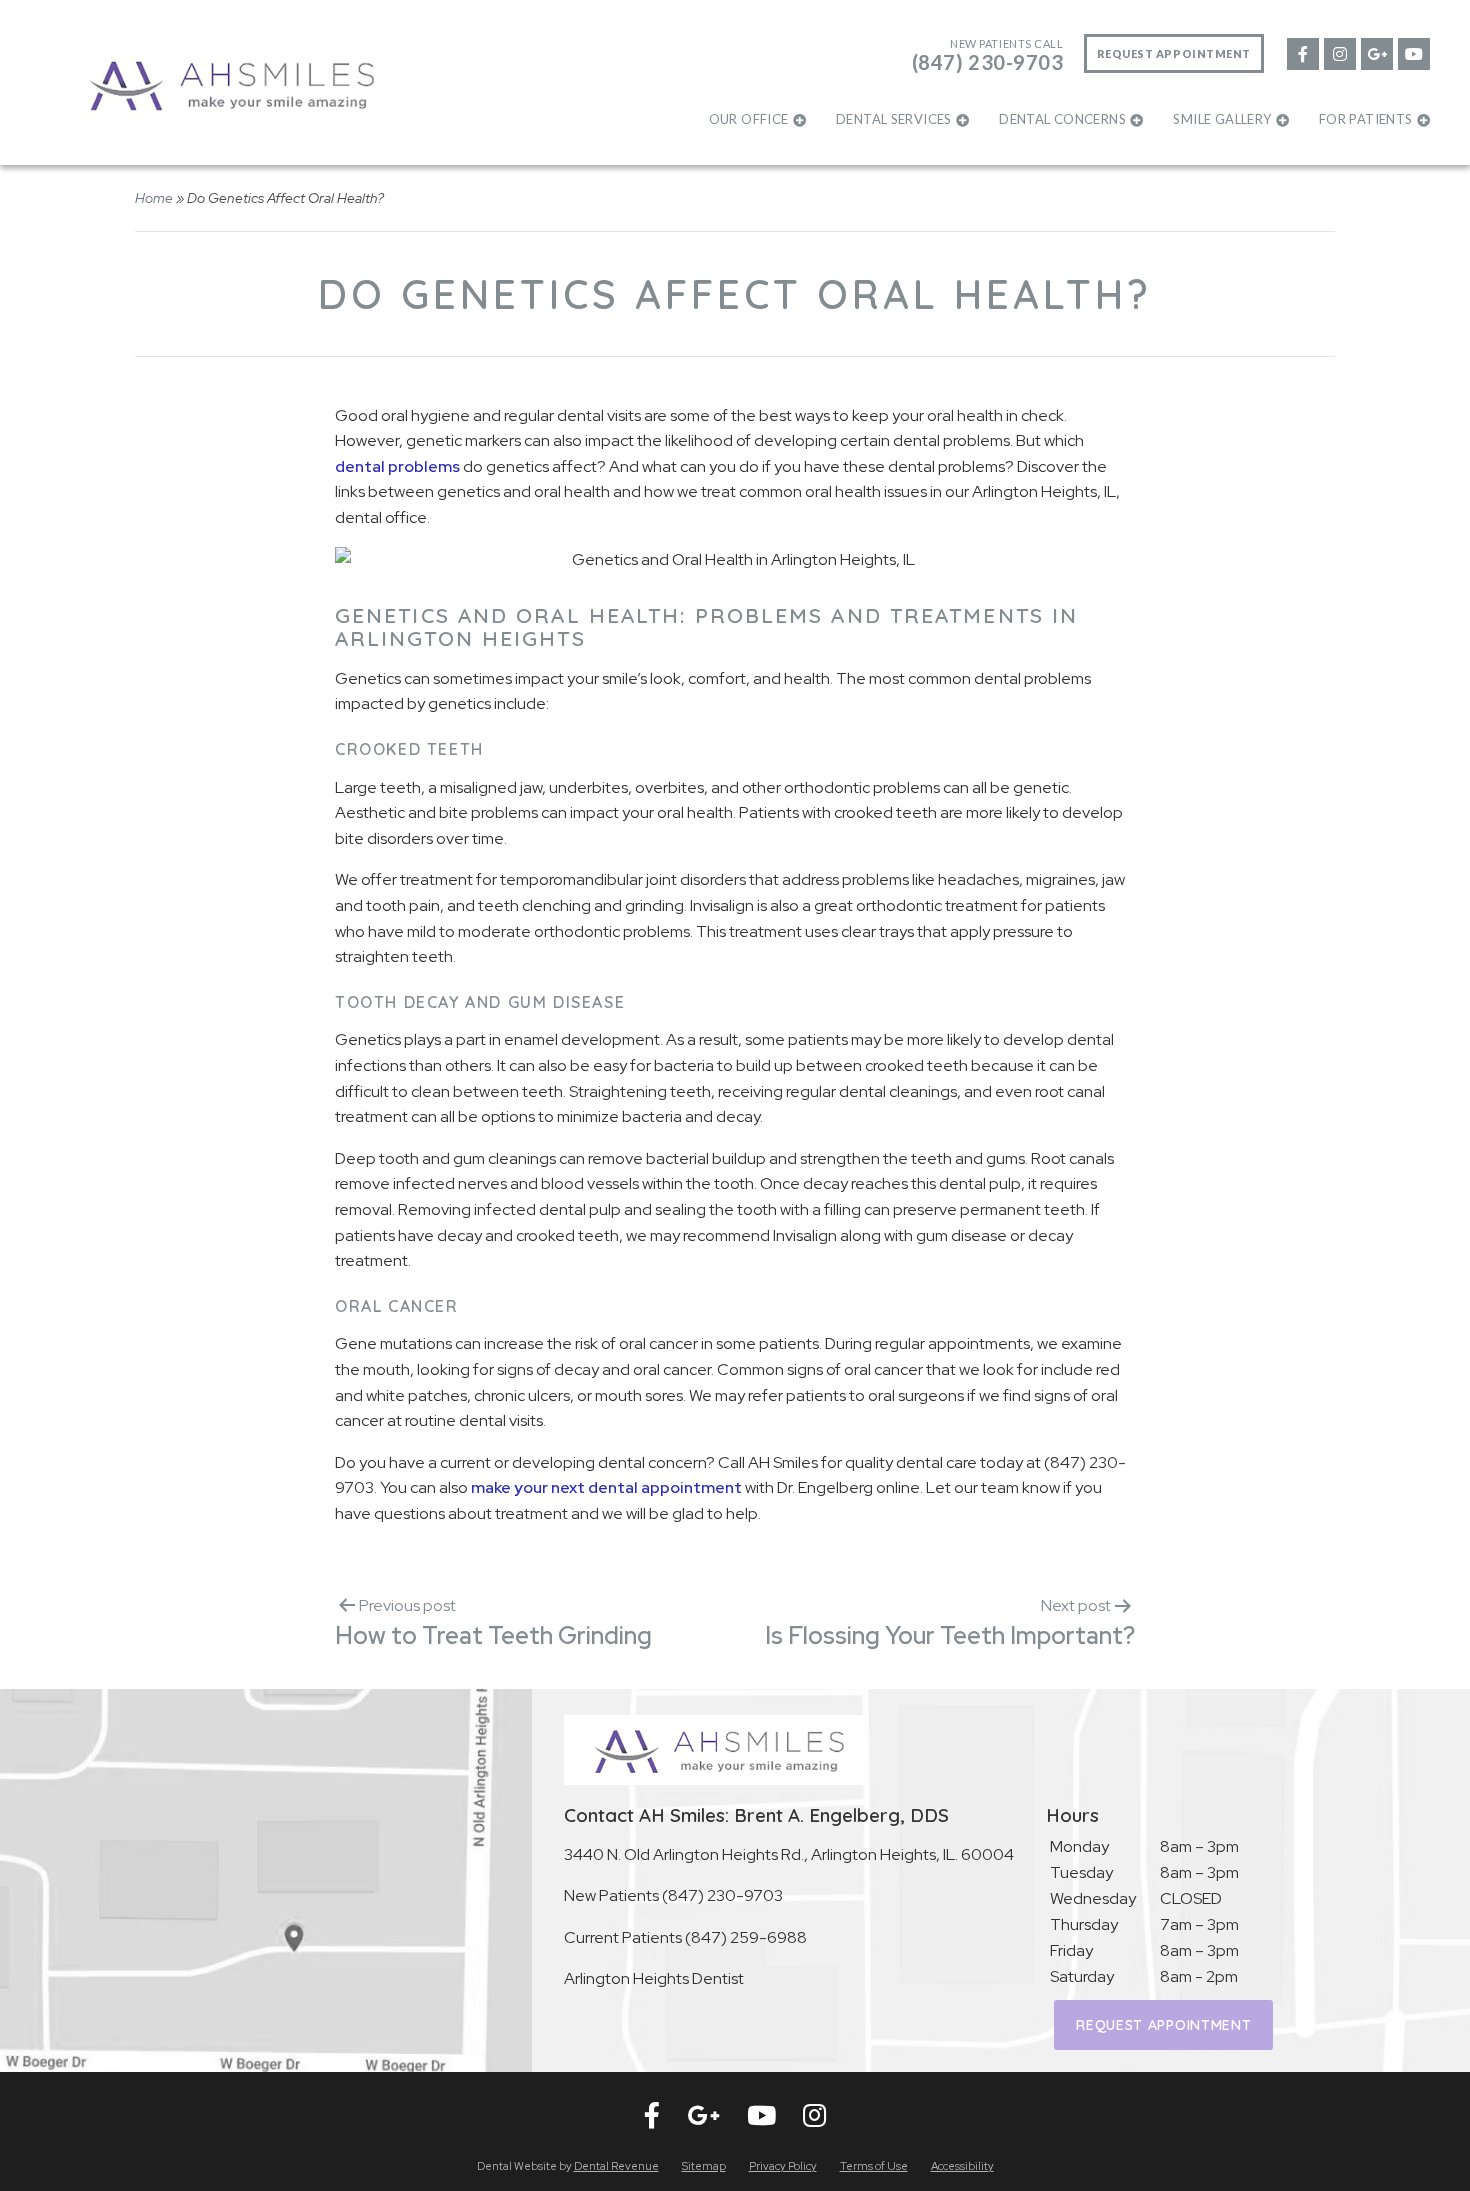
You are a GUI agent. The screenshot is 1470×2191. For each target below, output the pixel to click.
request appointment (1163, 2025)
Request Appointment (1174, 53)
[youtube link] (1413, 52)
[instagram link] (1339, 52)
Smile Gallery (1222, 119)
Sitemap (704, 2166)
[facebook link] (1302, 52)
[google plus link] (1376, 52)
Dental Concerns (1062, 119)
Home (154, 198)
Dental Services (894, 119)
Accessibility (962, 2166)
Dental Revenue (616, 2166)
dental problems (397, 466)
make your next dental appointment (606, 1487)
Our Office (749, 119)
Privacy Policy (783, 2166)
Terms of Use (874, 2166)
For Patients (1366, 119)
